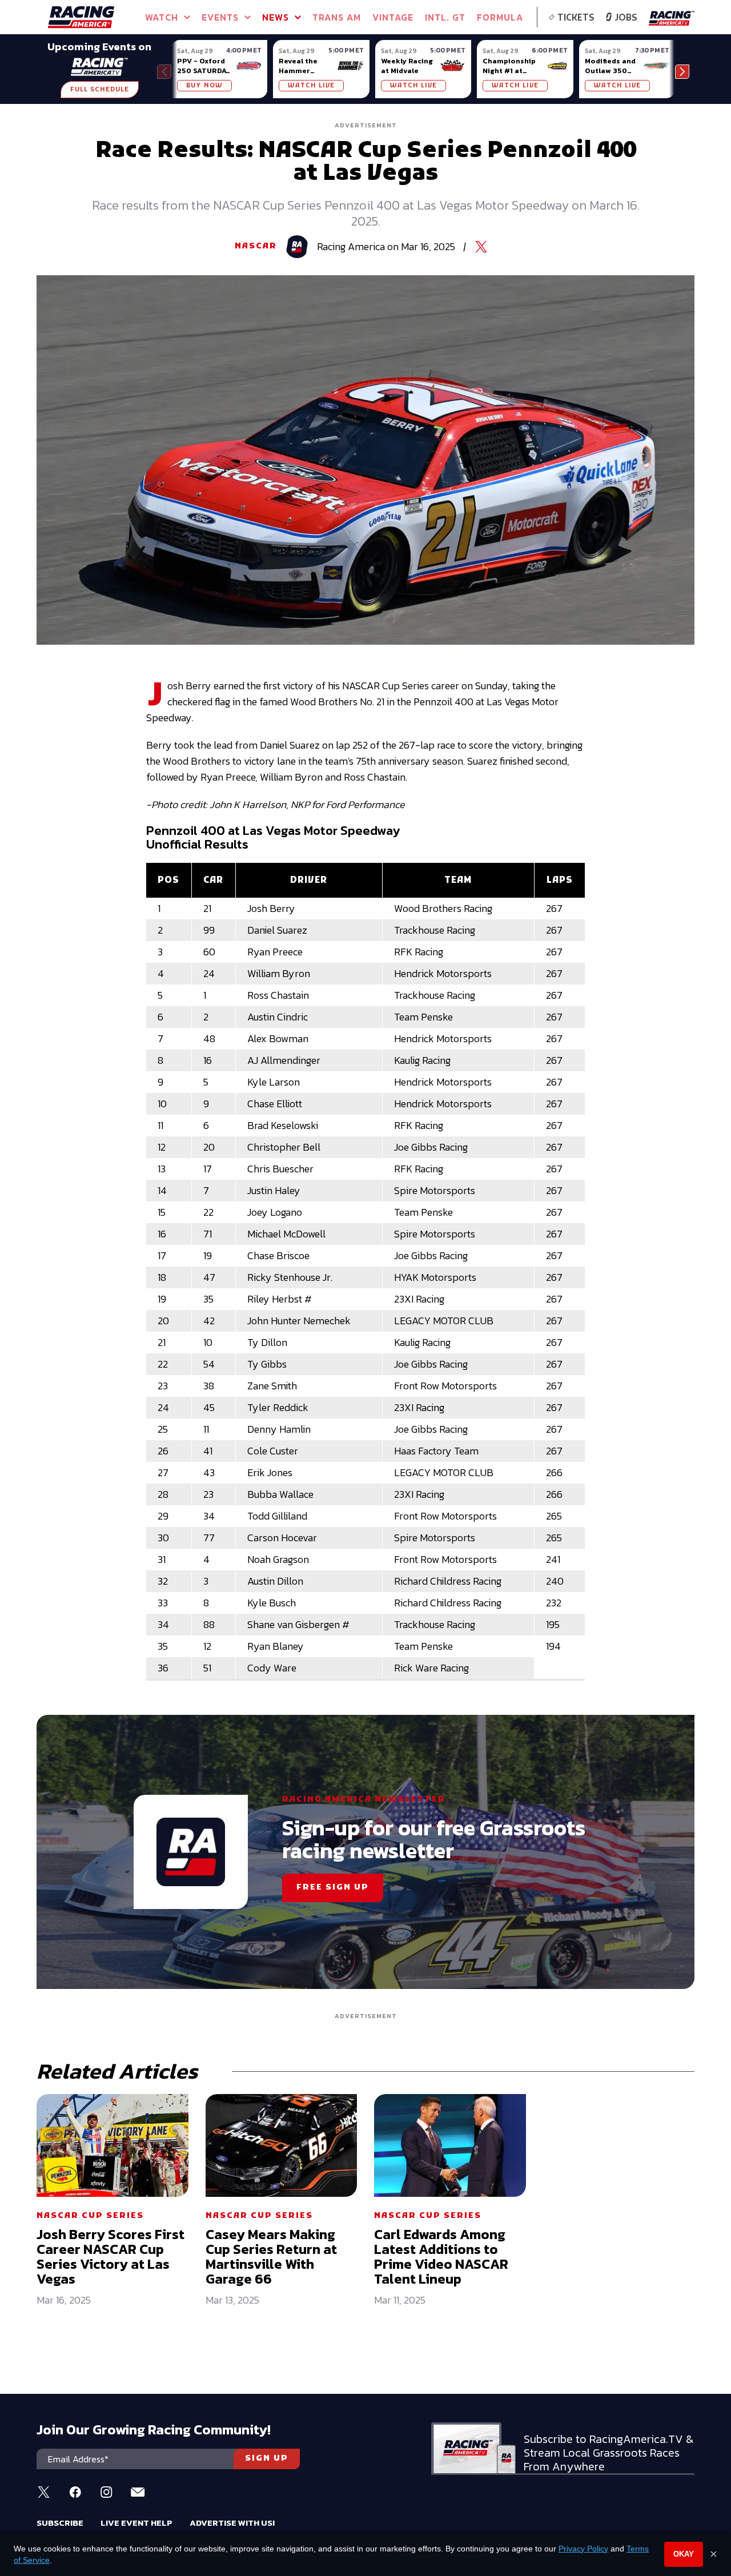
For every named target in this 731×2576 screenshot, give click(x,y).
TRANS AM (337, 17)
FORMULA (500, 17)
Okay (684, 2554)
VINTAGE (393, 17)
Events (220, 17)
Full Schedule (100, 90)
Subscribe (60, 2523)
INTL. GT (445, 17)
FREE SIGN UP (333, 1888)
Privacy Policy (583, 2549)
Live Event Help (136, 2523)
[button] (682, 72)
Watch (162, 17)
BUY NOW (204, 86)
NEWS (276, 17)
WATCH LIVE (311, 86)
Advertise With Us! (232, 2523)
